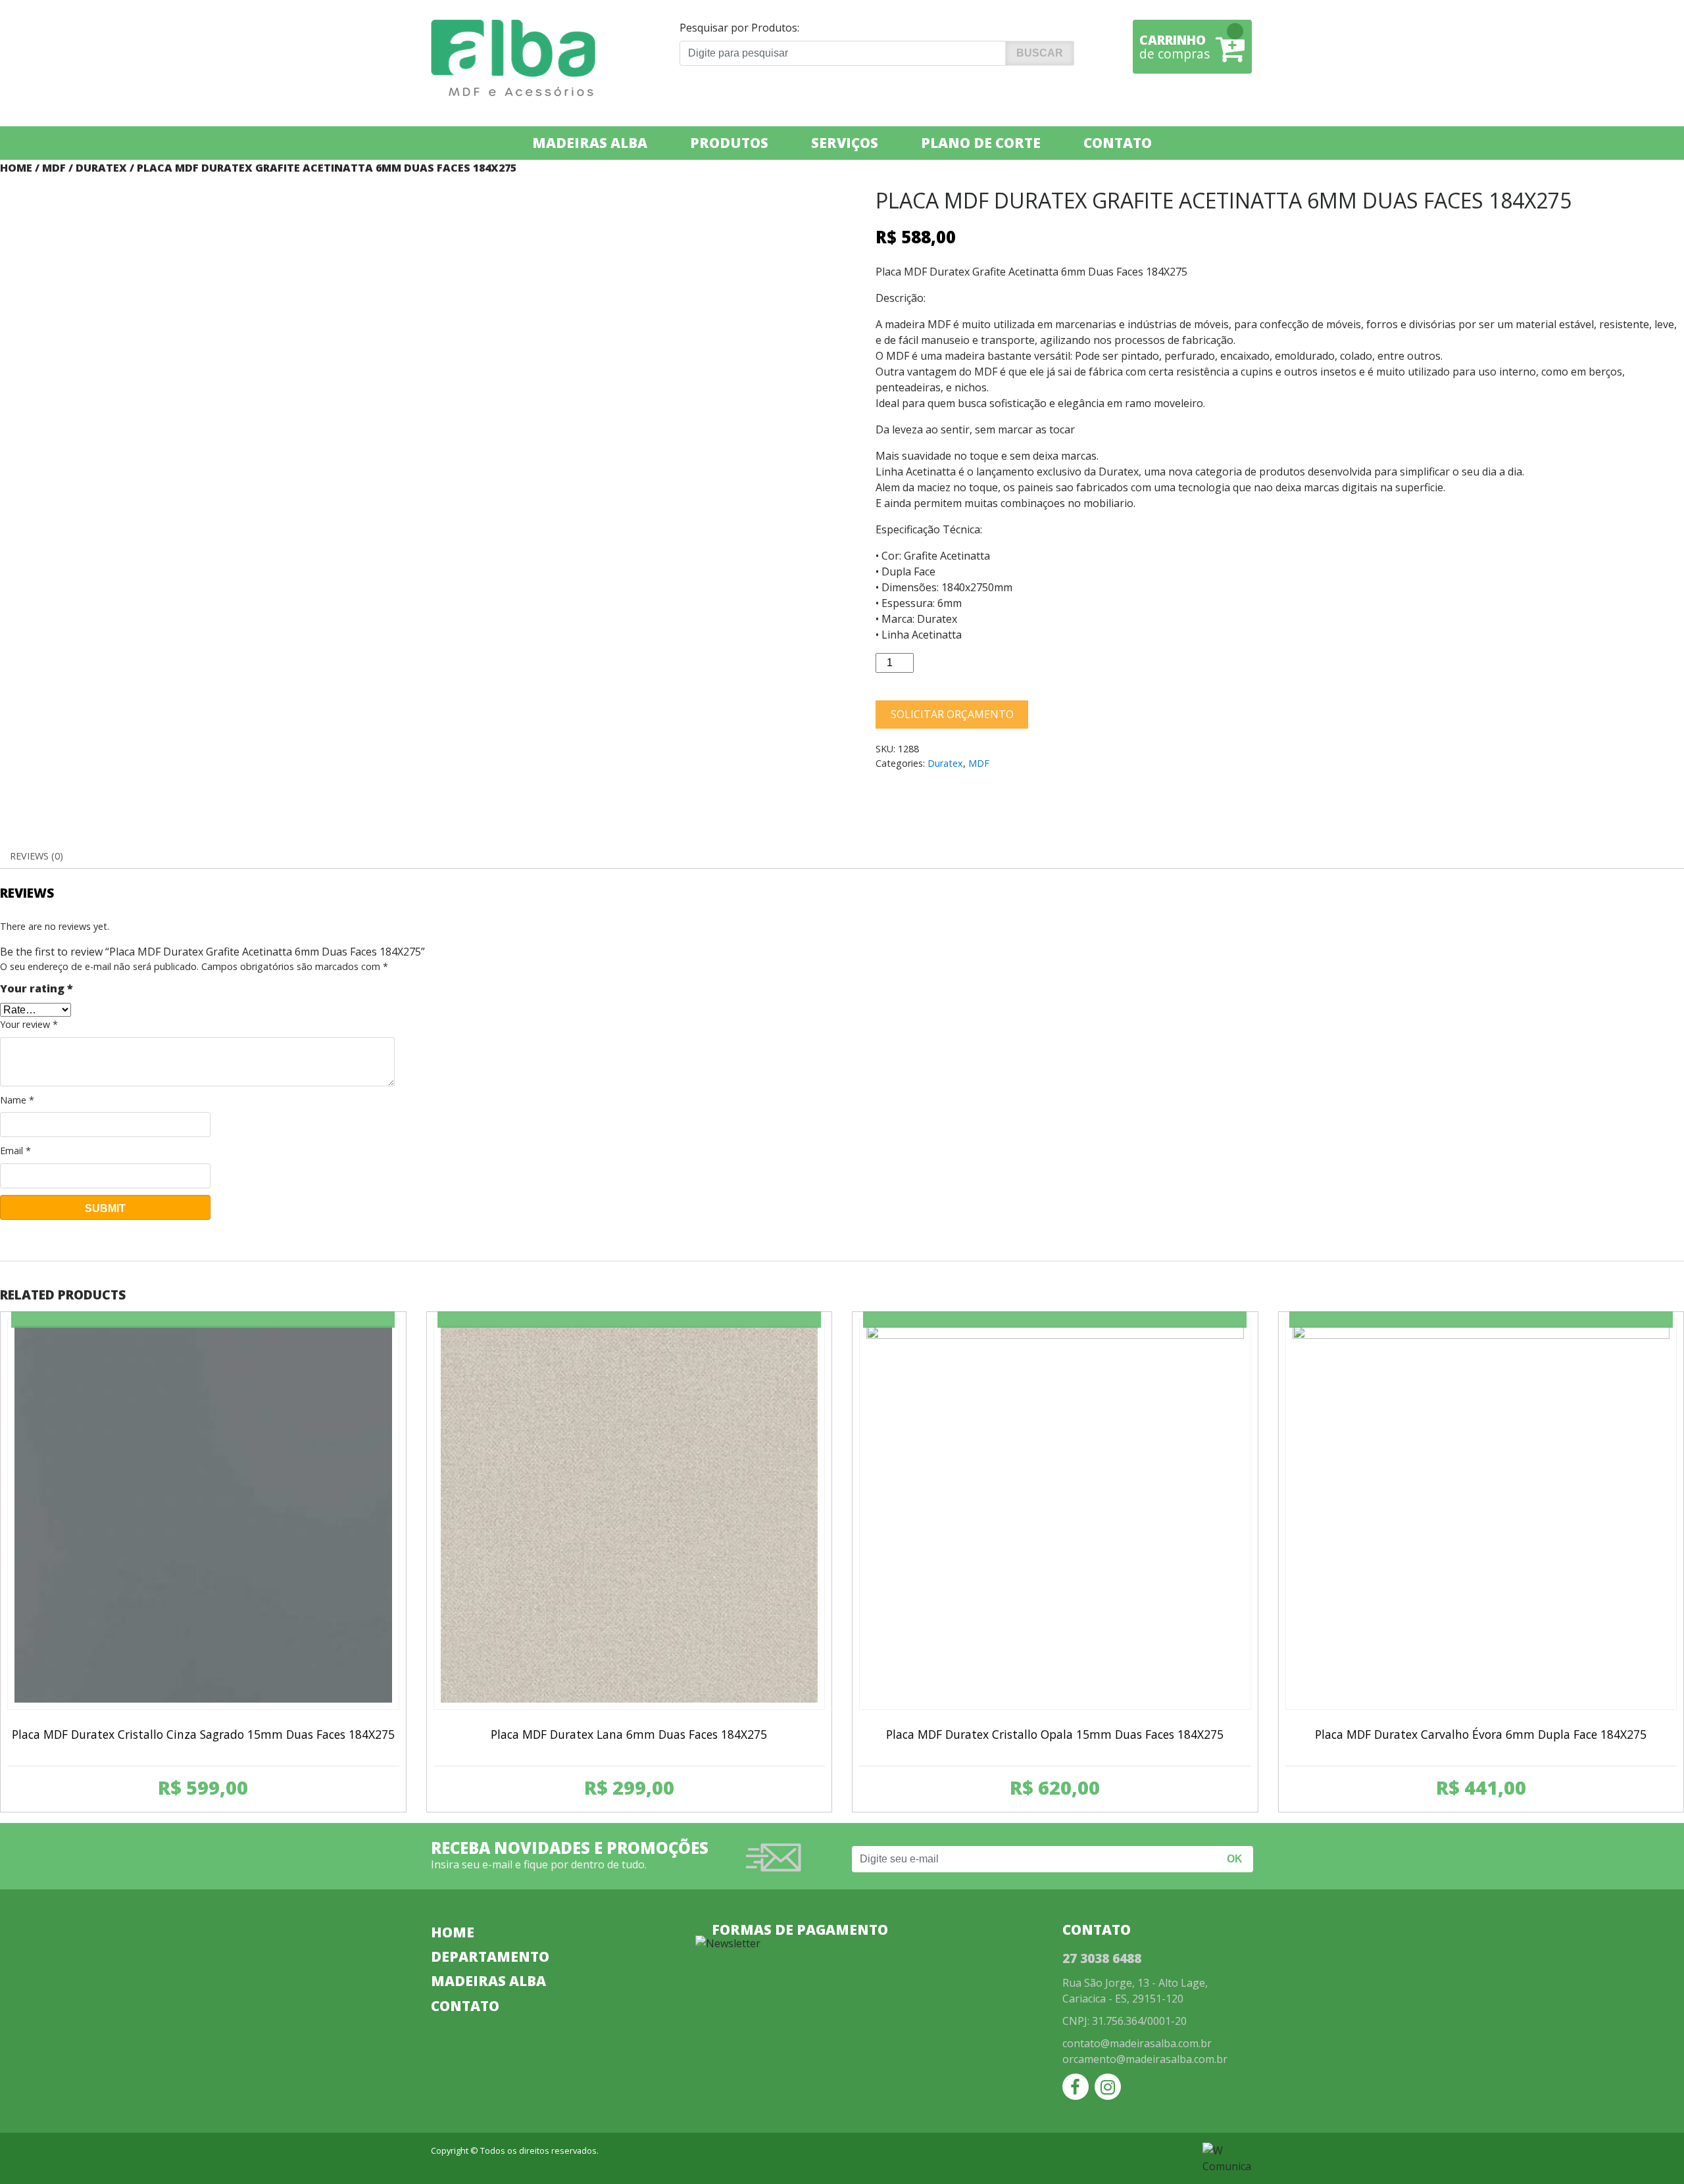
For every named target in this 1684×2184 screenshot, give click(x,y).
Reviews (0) (37, 856)
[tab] (37, 856)
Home (16, 168)
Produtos (729, 143)
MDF (54, 168)
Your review (29, 1024)
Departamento (490, 1956)
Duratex (101, 168)
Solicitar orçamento (952, 714)
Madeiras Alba (590, 143)
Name (17, 1100)
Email (15, 1151)
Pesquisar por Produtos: (739, 28)
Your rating (37, 988)
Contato (1118, 143)
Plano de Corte (981, 143)
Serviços (845, 143)
